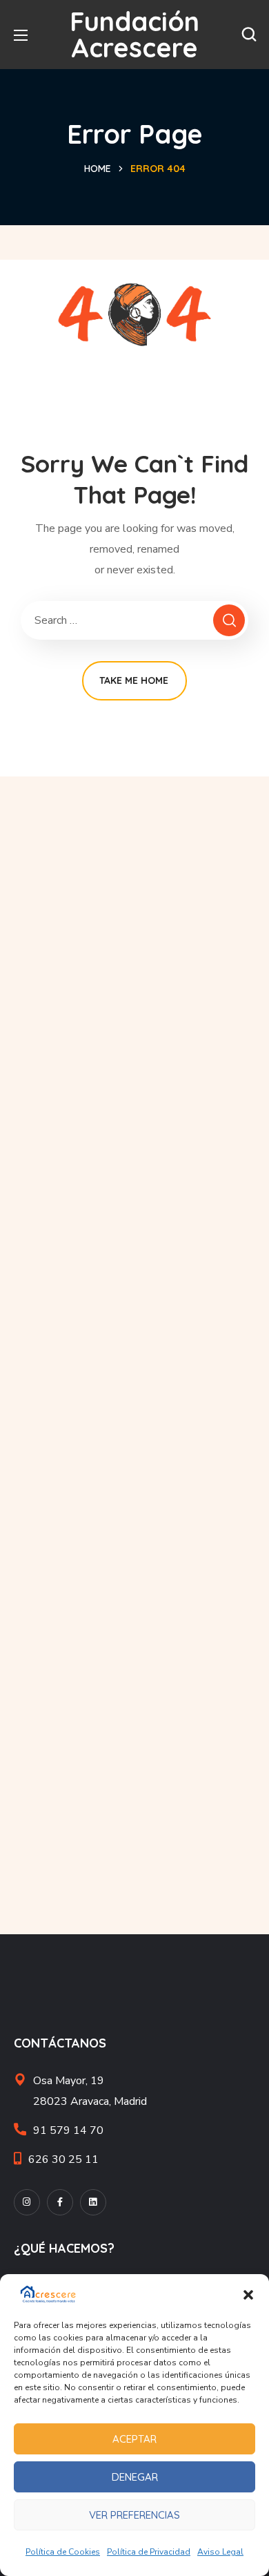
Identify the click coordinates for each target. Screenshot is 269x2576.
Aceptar (134, 2439)
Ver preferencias (134, 2515)
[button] (248, 2295)
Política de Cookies (63, 2552)
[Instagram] (27, 2202)
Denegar (135, 2477)
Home (98, 169)
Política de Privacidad (149, 2552)
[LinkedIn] (93, 2202)
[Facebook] (60, 2202)
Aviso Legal (220, 2552)
